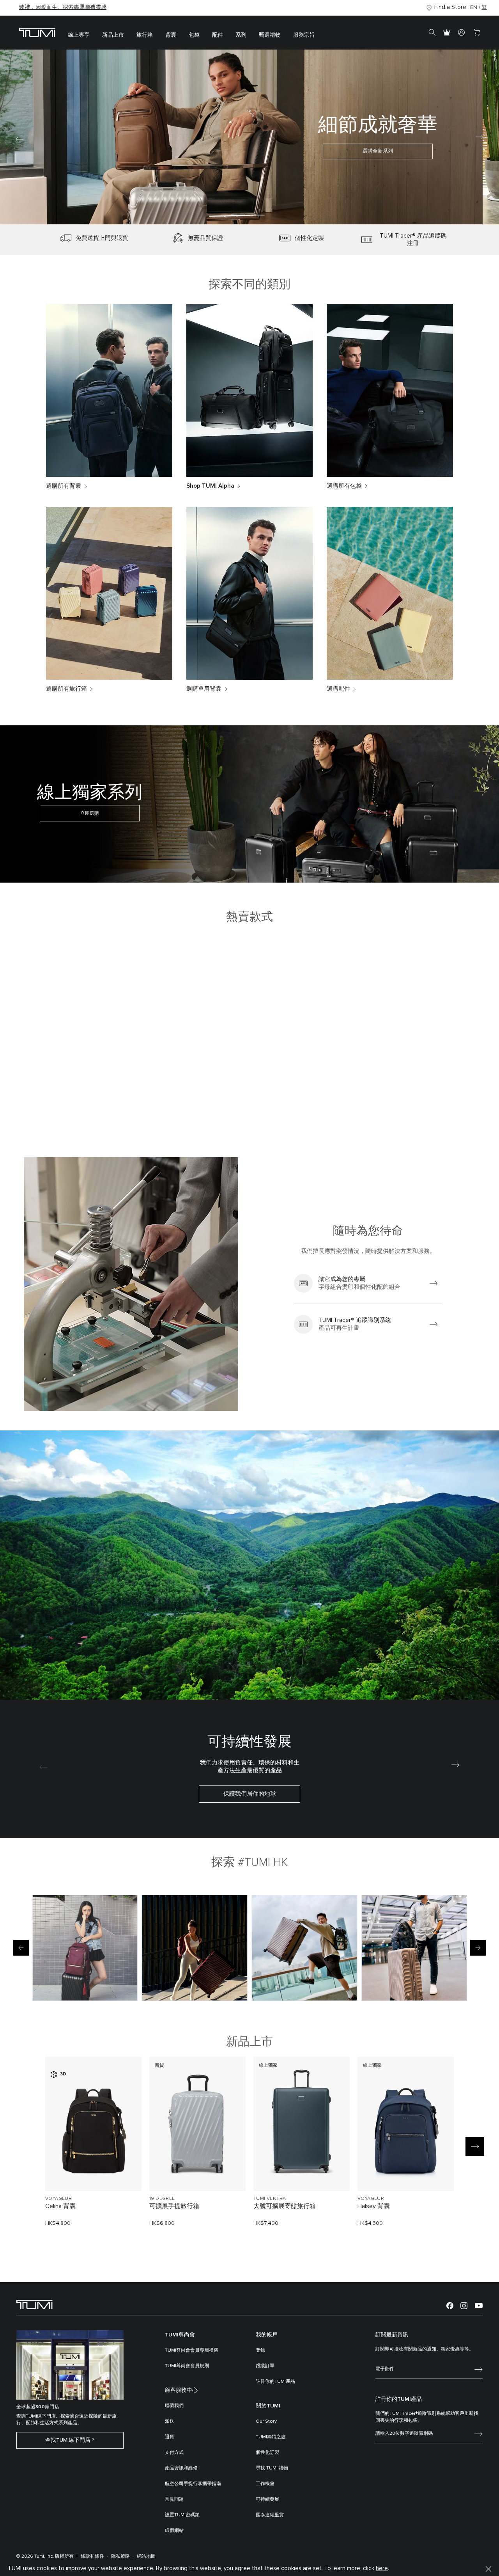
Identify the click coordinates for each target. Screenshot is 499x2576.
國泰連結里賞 (270, 2515)
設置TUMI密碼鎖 (182, 2515)
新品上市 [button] (113, 35)
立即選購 (90, 813)
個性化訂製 (267, 2453)
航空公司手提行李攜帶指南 (193, 2484)
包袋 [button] (194, 35)
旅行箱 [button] (145, 35)
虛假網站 (174, 2531)
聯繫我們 (174, 2406)
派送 (170, 2421)
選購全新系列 (249, 155)
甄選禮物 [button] (270, 35)
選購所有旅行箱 (66, 689)
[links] (368, 1283)
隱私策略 (120, 2556)
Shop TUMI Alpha (210, 486)
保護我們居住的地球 (250, 1794)
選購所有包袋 (344, 486)
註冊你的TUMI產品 (275, 2382)
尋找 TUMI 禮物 (272, 2468)
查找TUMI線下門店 (68, 2440)
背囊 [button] (171, 35)
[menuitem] (79, 33)
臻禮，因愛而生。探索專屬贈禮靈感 (63, 7)
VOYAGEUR (58, 2199)
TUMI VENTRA (270, 2199)
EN (474, 7)
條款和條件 (92, 2556)
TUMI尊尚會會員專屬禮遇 (192, 2350)
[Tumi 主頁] (37, 32)
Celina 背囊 (60, 2206)
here (382, 2568)
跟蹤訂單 (265, 2366)
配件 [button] (218, 35)
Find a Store (450, 7)
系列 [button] (241, 35)
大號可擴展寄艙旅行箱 (285, 2206)
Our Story (266, 2421)
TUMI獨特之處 (271, 2437)
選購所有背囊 (64, 486)
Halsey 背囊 (374, 2206)
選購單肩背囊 (204, 689)
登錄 (260, 2350)
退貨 (170, 2437)
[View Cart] (476, 33)
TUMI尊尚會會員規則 (187, 2366)
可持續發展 (267, 2500)
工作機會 (265, 2484)
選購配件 (338, 689)
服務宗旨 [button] (304, 35)
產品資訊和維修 (181, 2468)
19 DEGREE (162, 2199)
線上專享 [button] (79, 35)
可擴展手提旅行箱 (174, 2206)
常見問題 (174, 2500)
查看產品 (94, 2172)
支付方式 (174, 2453)
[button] (238, 215)
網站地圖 (146, 2556)
